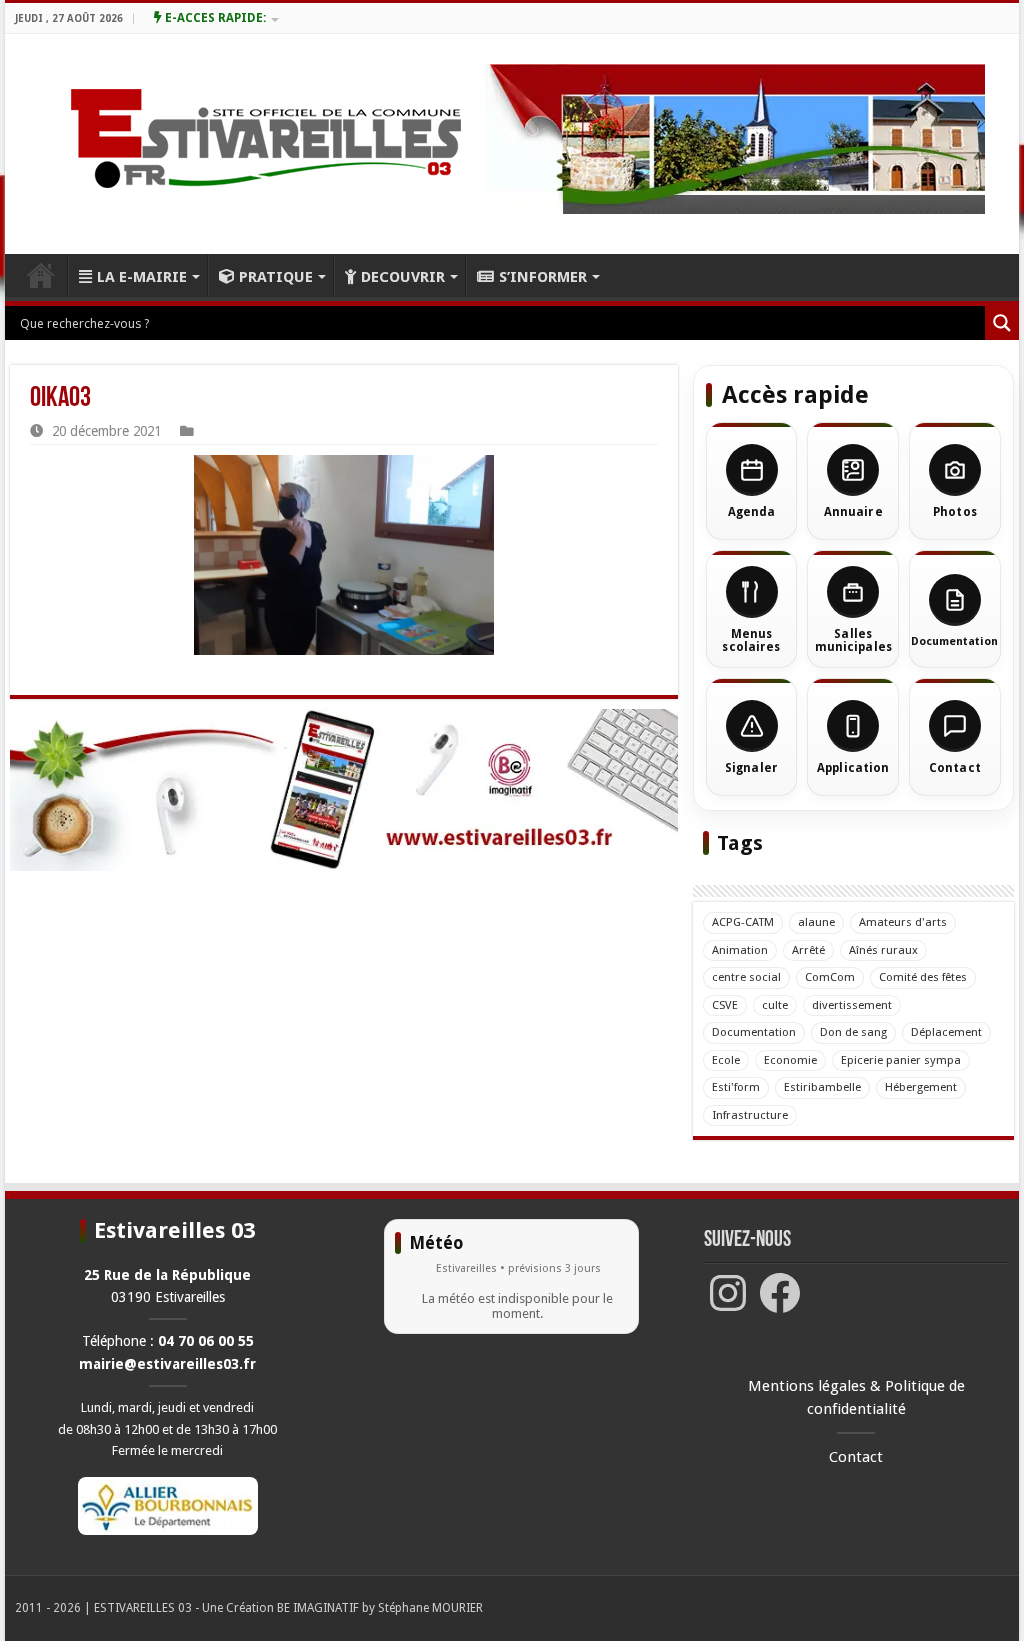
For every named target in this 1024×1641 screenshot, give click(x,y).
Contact (856, 1457)
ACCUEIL (41, 275)
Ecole (726, 1060)
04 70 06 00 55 (206, 1341)
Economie (790, 1060)
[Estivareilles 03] (343, 790)
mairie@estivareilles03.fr (167, 1364)
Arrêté (808, 950)
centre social (746, 977)
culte (775, 1005)
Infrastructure (750, 1115)
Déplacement (946, 1032)
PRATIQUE (276, 277)
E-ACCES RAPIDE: (214, 18)
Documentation (754, 1032)
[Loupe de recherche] (1002, 323)
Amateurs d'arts (903, 922)
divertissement (852, 1005)
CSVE (725, 1005)
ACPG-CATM (743, 922)
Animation (740, 950)
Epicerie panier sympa (901, 1060)
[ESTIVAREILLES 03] (242, 144)
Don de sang (853, 1032)
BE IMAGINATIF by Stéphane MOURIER (380, 1608)
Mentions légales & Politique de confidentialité (856, 1397)
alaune (816, 922)
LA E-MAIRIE (142, 277)
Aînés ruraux (883, 950)
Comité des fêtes (923, 977)
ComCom (830, 977)
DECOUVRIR (403, 277)
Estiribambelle (822, 1087)
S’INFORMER (543, 277)
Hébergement (921, 1087)
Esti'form (736, 1087)
